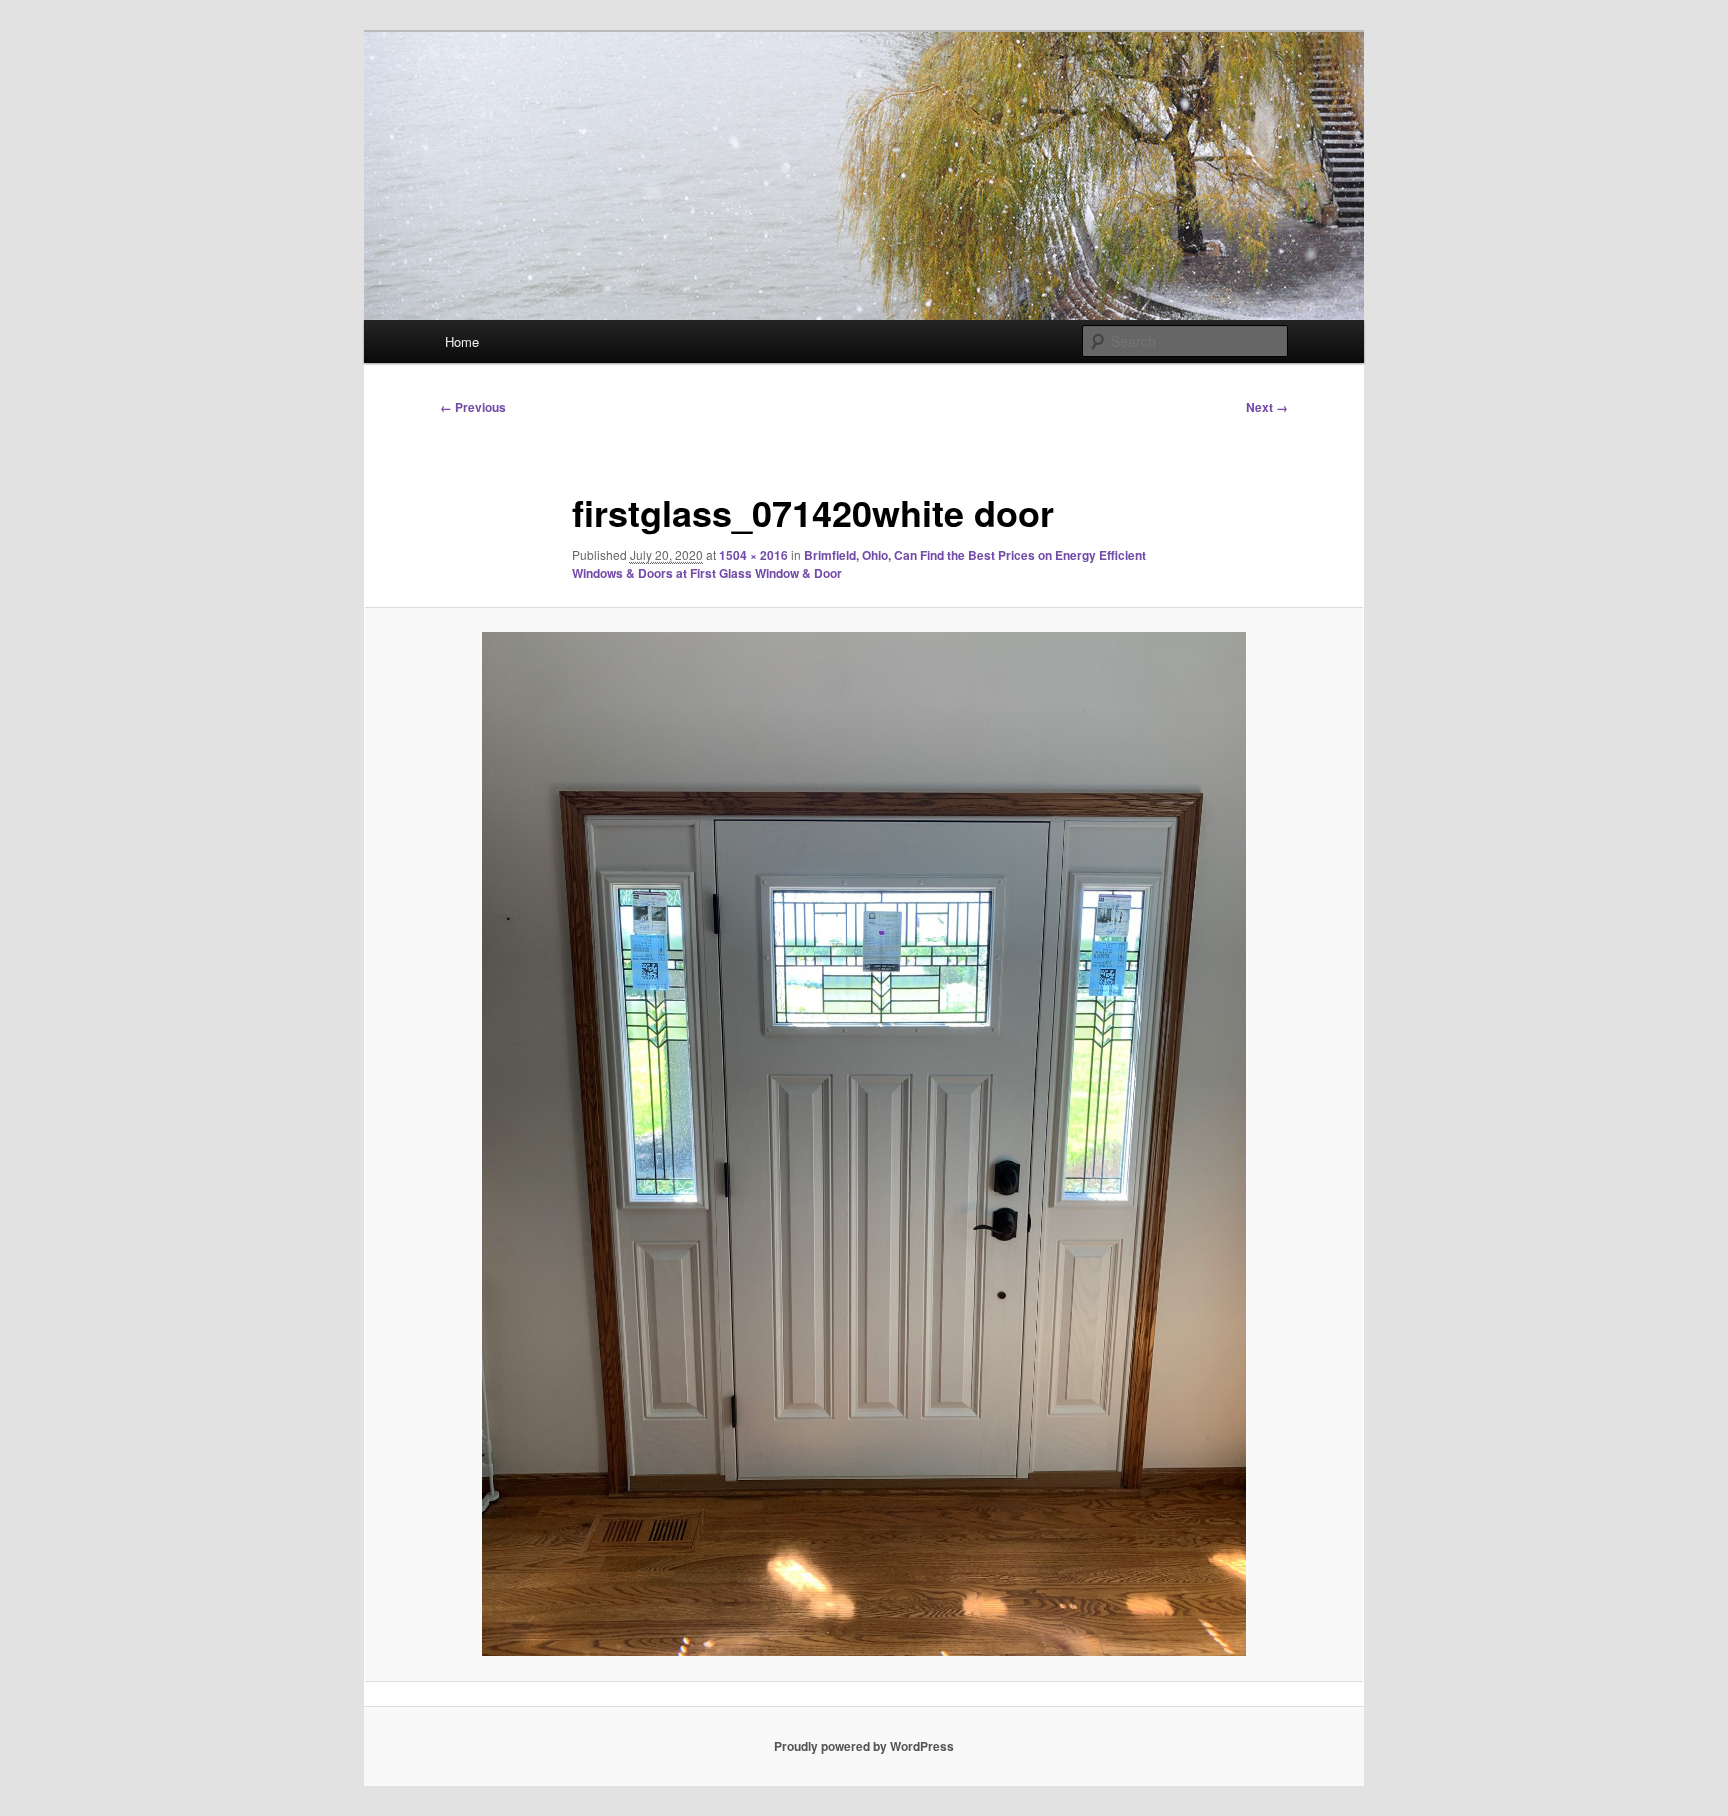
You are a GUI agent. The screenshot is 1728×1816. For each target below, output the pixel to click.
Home (462, 341)
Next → (1267, 407)
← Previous (473, 407)
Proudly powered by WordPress (864, 1746)
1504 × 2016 (753, 555)
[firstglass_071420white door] (864, 1144)
